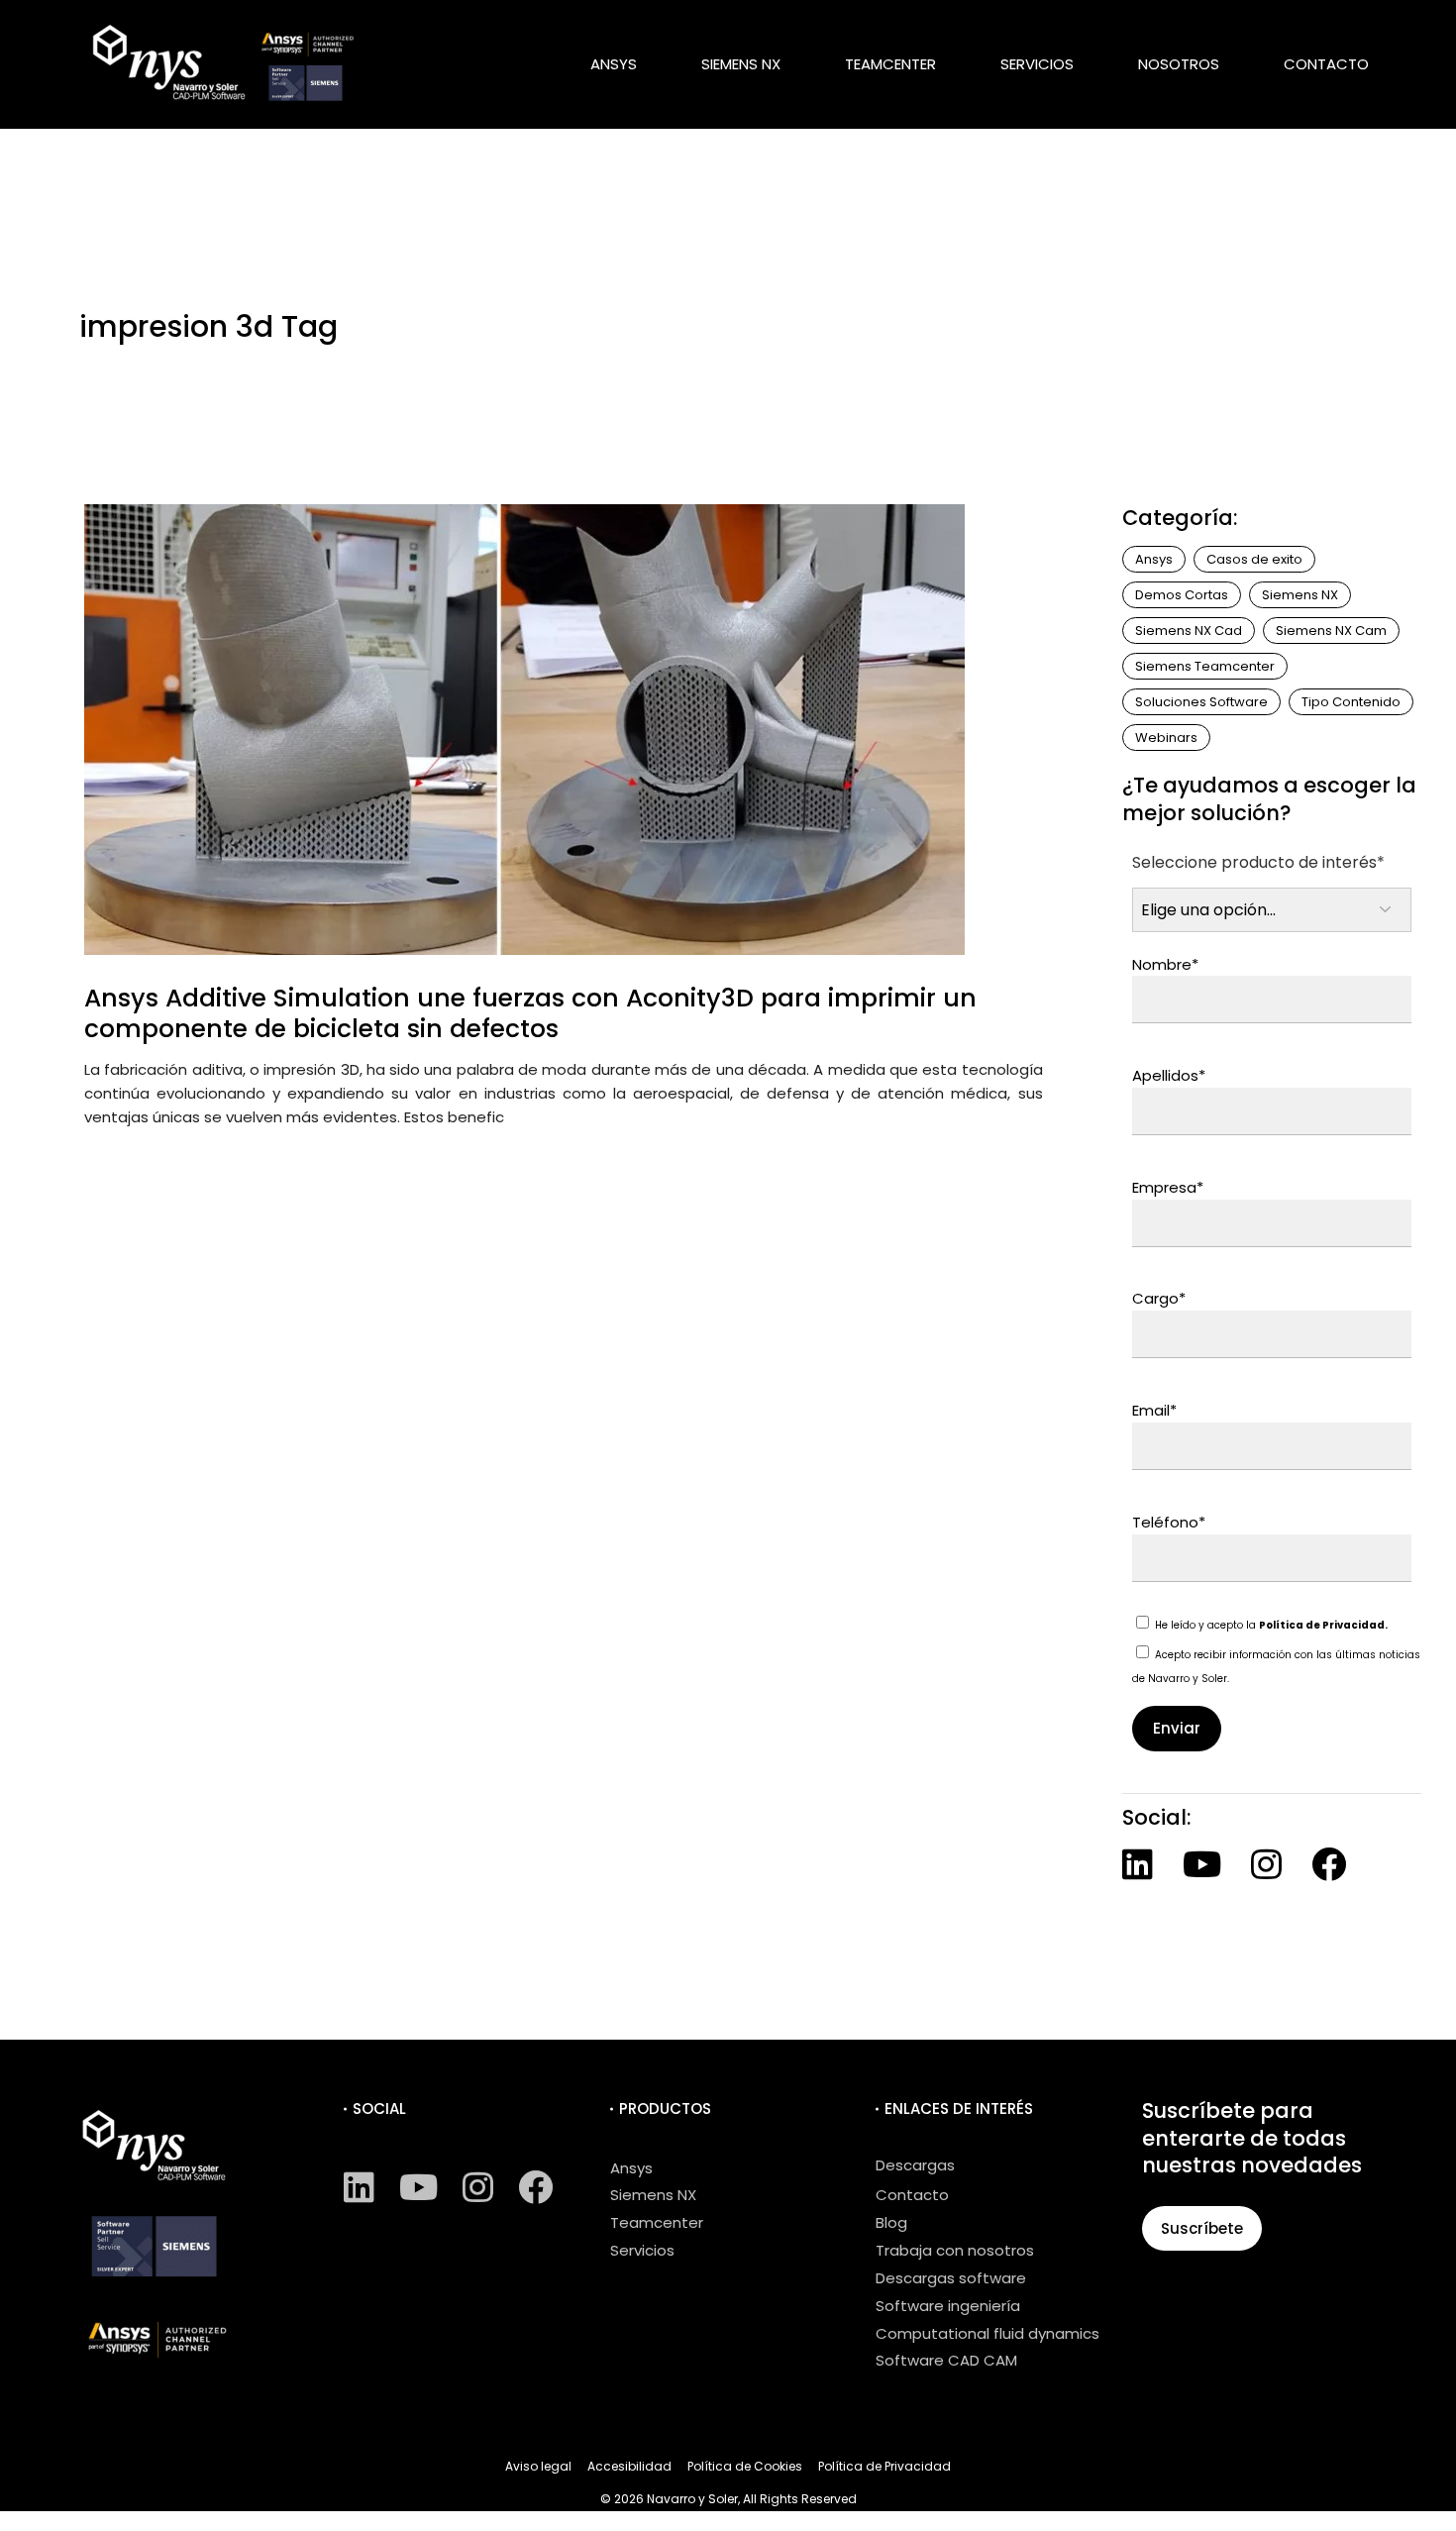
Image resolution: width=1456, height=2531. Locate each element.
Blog (891, 2222)
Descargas (915, 2165)
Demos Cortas (1182, 595)
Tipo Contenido (1351, 702)
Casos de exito (1254, 559)
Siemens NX (1300, 595)
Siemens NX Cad (1189, 631)
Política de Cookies (745, 2466)
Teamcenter (657, 2222)
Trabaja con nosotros (955, 2250)
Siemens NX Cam (1331, 631)
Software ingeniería (948, 2306)
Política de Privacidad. (1323, 1625)
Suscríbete (1202, 2228)
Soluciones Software (1201, 702)
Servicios (642, 2250)
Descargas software (951, 2278)
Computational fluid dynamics (988, 2333)
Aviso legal (538, 2466)
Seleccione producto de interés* (1258, 862)
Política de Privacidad (884, 2466)
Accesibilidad (629, 2466)
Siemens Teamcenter (1205, 666)
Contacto (912, 2195)
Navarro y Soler (692, 2499)
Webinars (1166, 738)
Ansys (1154, 559)
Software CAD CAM (946, 2360)
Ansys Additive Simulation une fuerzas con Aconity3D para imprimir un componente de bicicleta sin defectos (530, 1013)
